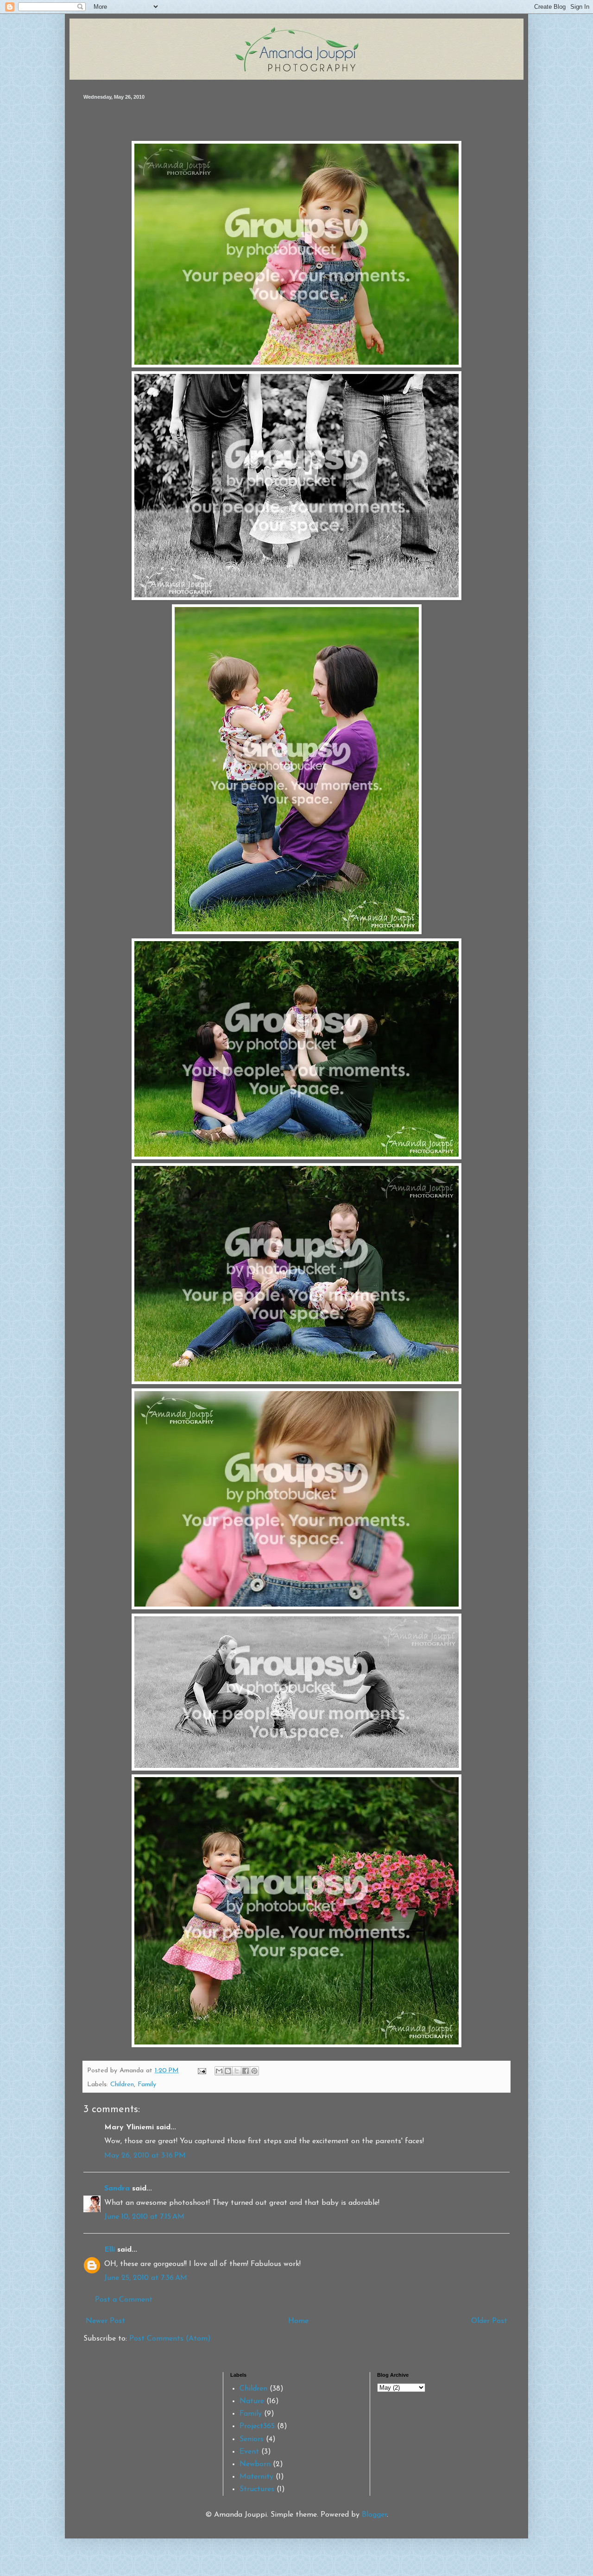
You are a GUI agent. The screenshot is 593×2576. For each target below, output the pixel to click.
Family (147, 2085)
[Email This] (219, 2071)
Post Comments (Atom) (170, 2339)
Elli (110, 2250)
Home (298, 2321)
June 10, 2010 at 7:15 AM (144, 2217)
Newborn (255, 2464)
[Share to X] (237, 2071)
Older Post (489, 2321)
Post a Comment (124, 2300)
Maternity (256, 2477)
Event (249, 2452)
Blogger (374, 2515)
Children (122, 2085)
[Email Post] (202, 2071)
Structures (257, 2489)
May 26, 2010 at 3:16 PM (145, 2156)
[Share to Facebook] (246, 2071)
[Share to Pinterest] (254, 2071)
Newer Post (105, 2321)
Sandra (117, 2189)
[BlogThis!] (228, 2071)
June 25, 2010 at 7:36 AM (146, 2278)
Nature (252, 2401)
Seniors (252, 2439)
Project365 (257, 2426)
